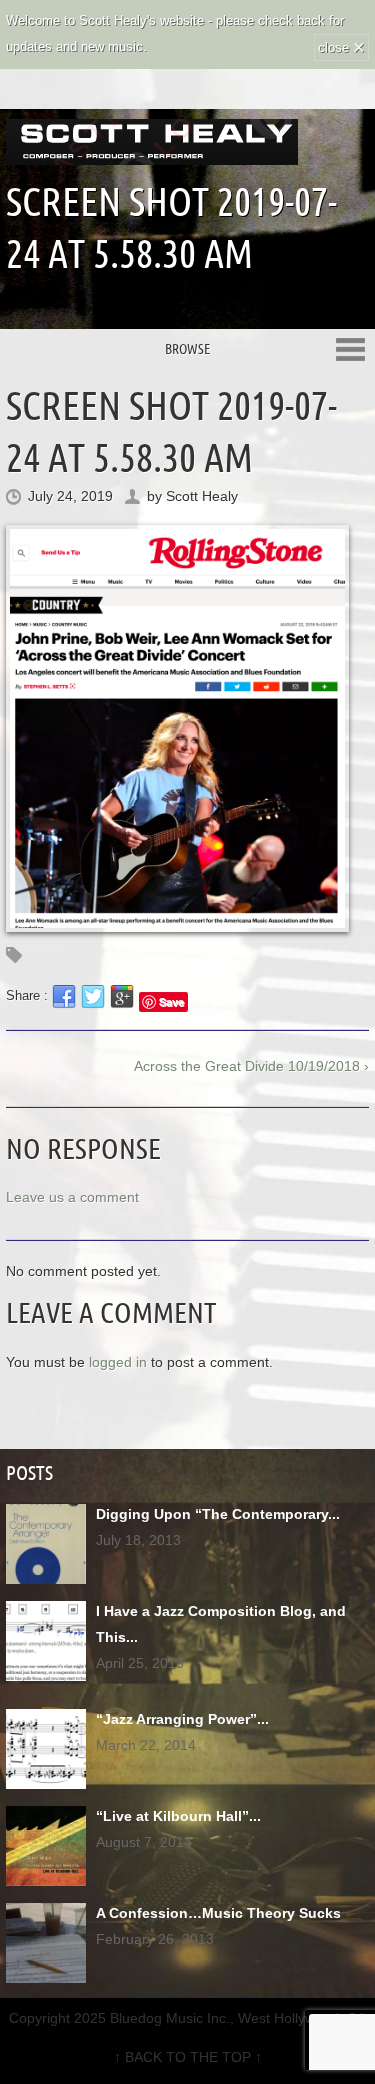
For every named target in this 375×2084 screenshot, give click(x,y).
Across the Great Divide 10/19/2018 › (251, 1066)
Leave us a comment (72, 1197)
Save (171, 1001)
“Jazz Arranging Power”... (182, 1719)
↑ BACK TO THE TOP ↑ (188, 2057)
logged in (118, 1362)
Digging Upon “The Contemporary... (218, 1514)
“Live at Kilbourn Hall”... (178, 1816)
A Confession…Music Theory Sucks (218, 1913)
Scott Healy (202, 496)
